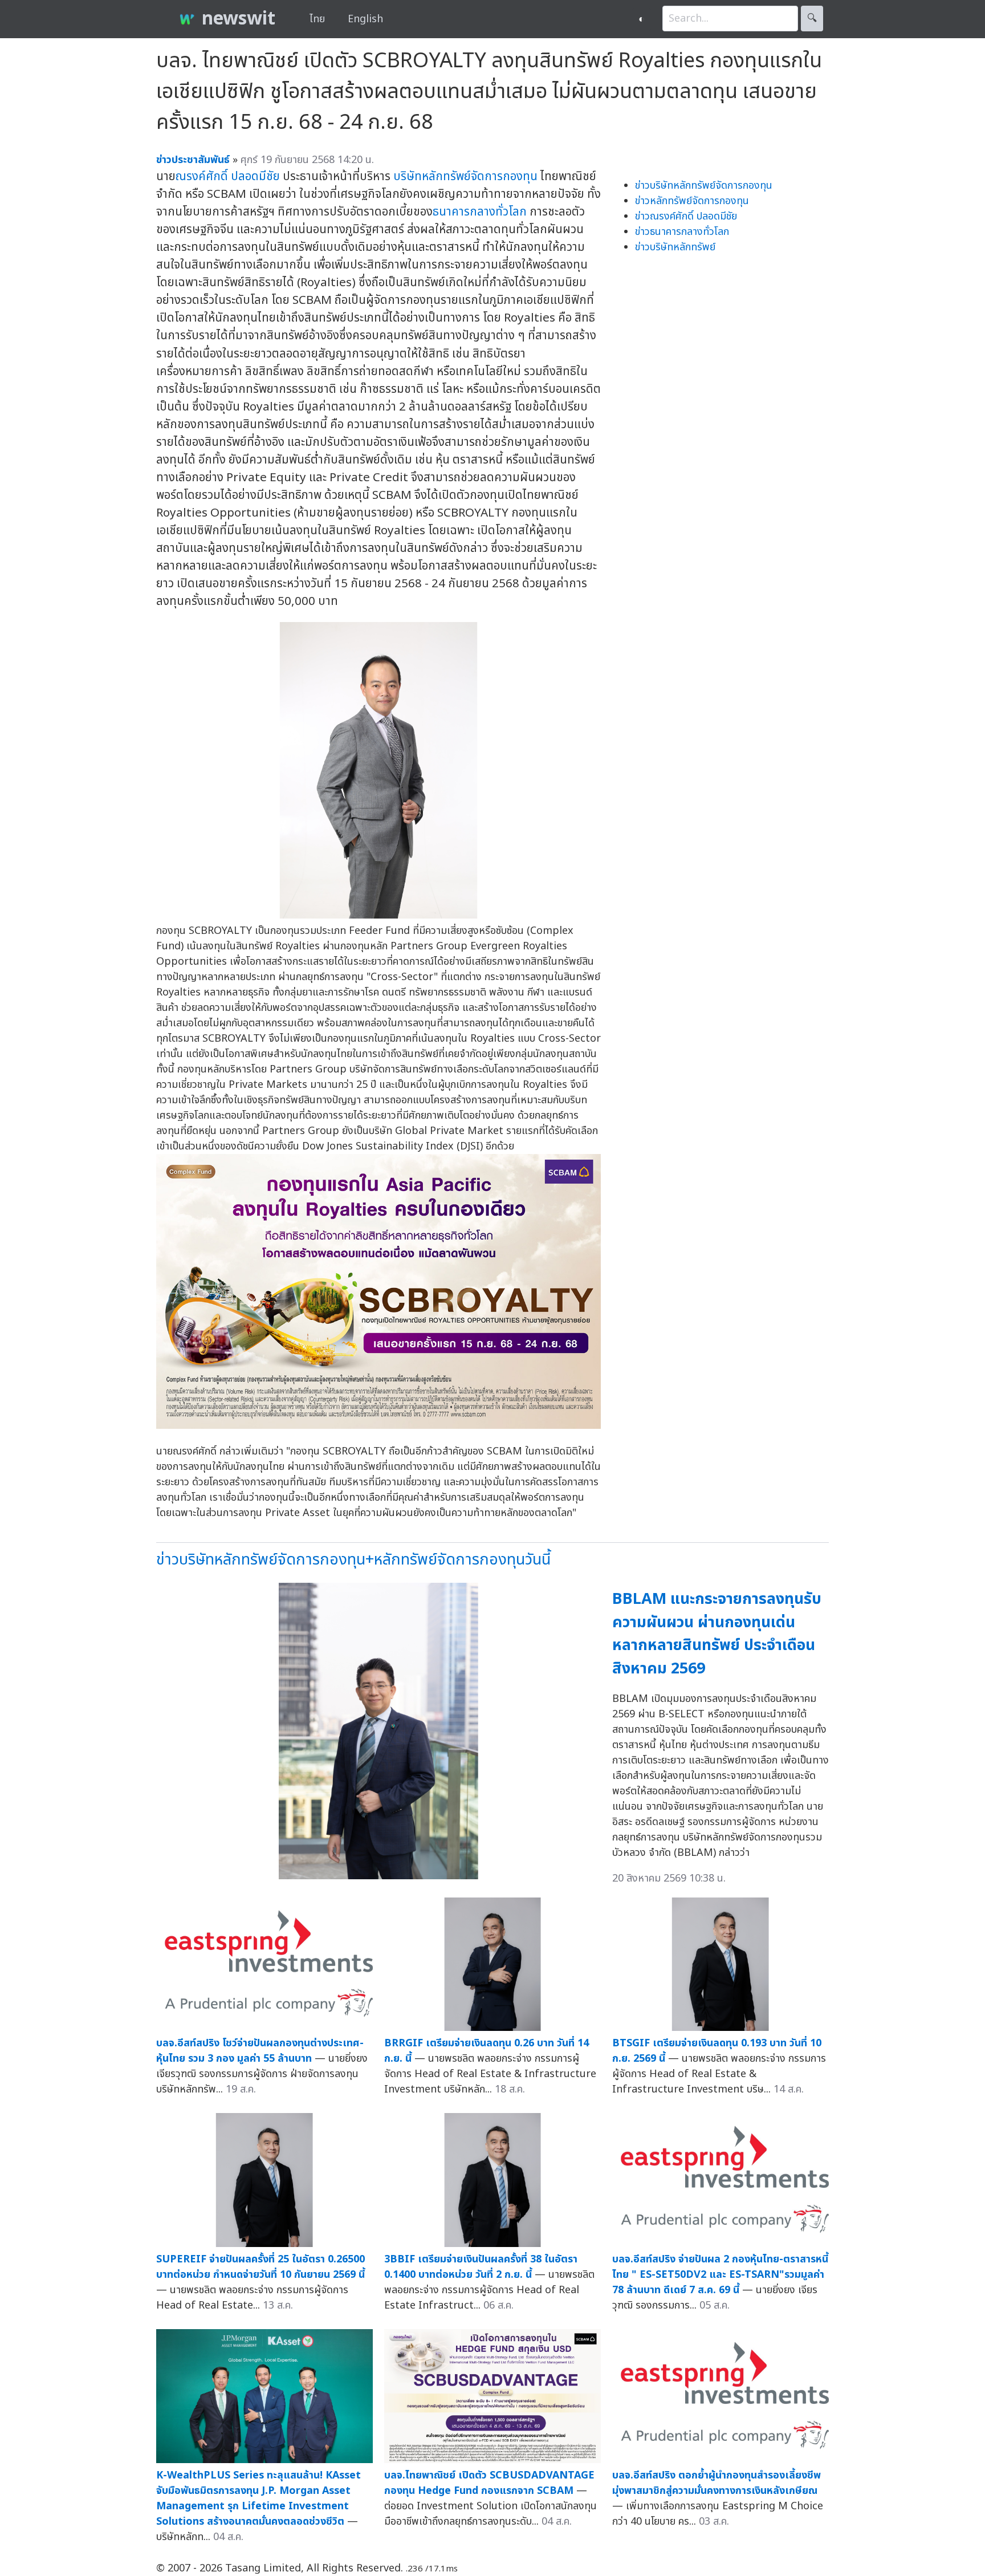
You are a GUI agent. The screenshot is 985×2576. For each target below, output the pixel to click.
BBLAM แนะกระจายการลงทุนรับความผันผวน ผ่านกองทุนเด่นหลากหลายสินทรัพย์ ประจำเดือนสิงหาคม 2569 (717, 1634)
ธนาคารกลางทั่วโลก (480, 212)
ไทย (317, 19)
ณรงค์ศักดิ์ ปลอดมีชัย (228, 176)
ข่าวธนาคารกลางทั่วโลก (682, 232)
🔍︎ (812, 19)
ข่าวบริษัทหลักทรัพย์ (675, 247)
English (365, 19)
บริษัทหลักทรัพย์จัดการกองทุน (465, 176)
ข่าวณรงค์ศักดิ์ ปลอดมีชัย (686, 216)
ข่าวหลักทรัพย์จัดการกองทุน (692, 201)
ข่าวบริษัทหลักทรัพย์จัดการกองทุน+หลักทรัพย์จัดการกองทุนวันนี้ (353, 1560)
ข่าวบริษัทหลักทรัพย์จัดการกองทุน (704, 186)
